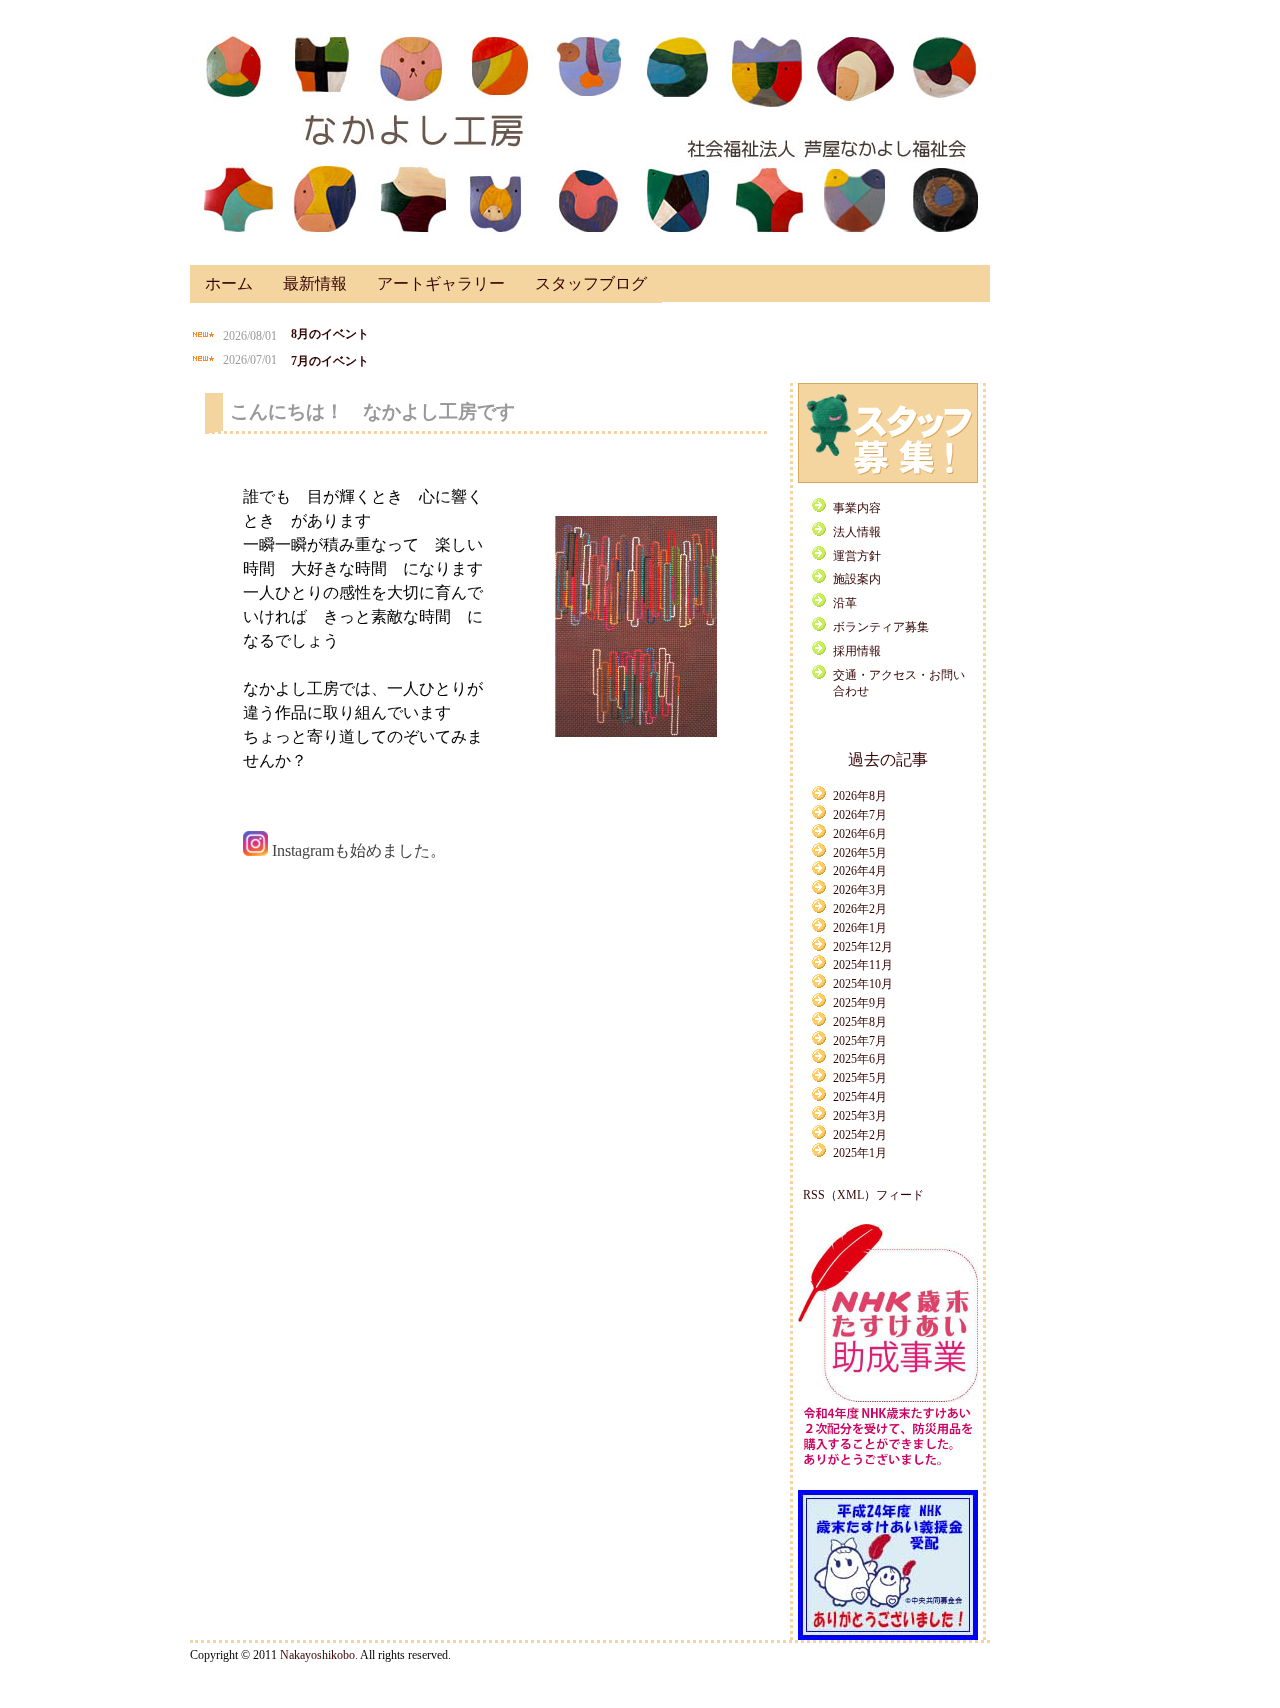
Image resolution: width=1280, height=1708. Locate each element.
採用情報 (857, 651)
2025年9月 (860, 1003)
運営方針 (857, 556)
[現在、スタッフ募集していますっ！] (888, 479)
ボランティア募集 (881, 627)
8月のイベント (330, 334)
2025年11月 (863, 965)
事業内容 (857, 508)
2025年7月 (860, 1041)
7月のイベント (330, 361)
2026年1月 (860, 928)
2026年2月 (860, 909)
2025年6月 (860, 1059)
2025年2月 (860, 1135)
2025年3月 (860, 1116)
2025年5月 (860, 1078)
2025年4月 (860, 1097)
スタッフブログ (591, 283)
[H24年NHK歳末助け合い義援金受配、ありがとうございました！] (888, 1636)
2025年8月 (860, 1022)
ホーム (229, 283)
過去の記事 (888, 759)
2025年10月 (863, 984)
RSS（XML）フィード (863, 1195)
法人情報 (857, 532)
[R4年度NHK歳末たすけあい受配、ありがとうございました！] (888, 1469)
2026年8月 (860, 796)
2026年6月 (860, 834)
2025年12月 (863, 947)
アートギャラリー (441, 283)
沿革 (845, 603)
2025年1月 (860, 1153)
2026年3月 (860, 890)
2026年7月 (860, 815)
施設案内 (857, 579)
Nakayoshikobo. (319, 1655)
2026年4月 (860, 871)
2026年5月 (860, 853)
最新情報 (315, 283)
